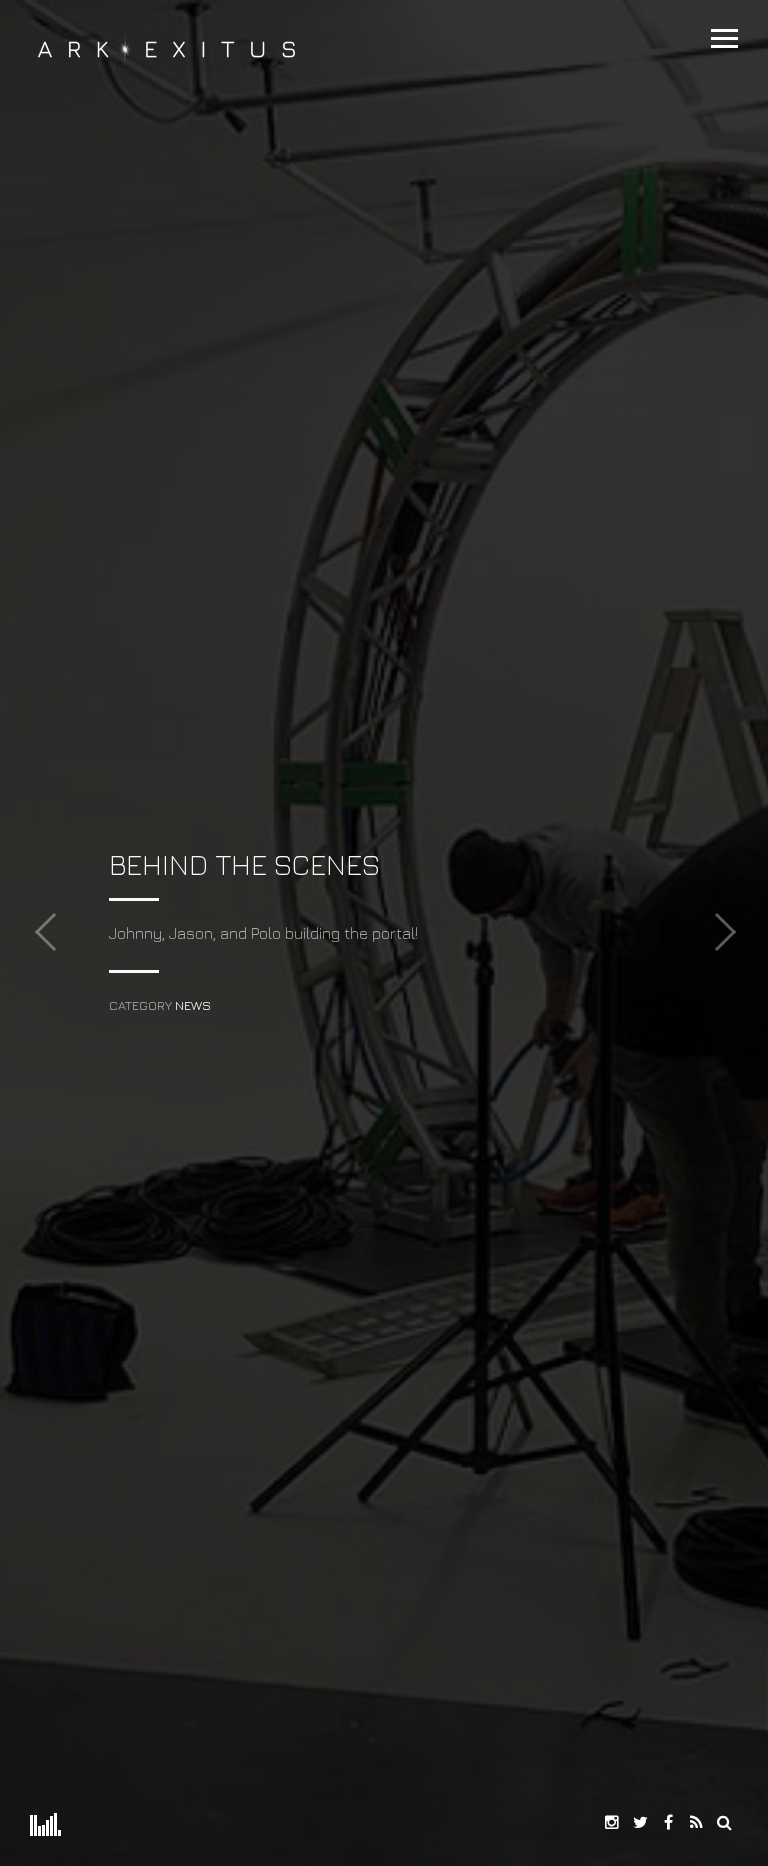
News (193, 1005)
